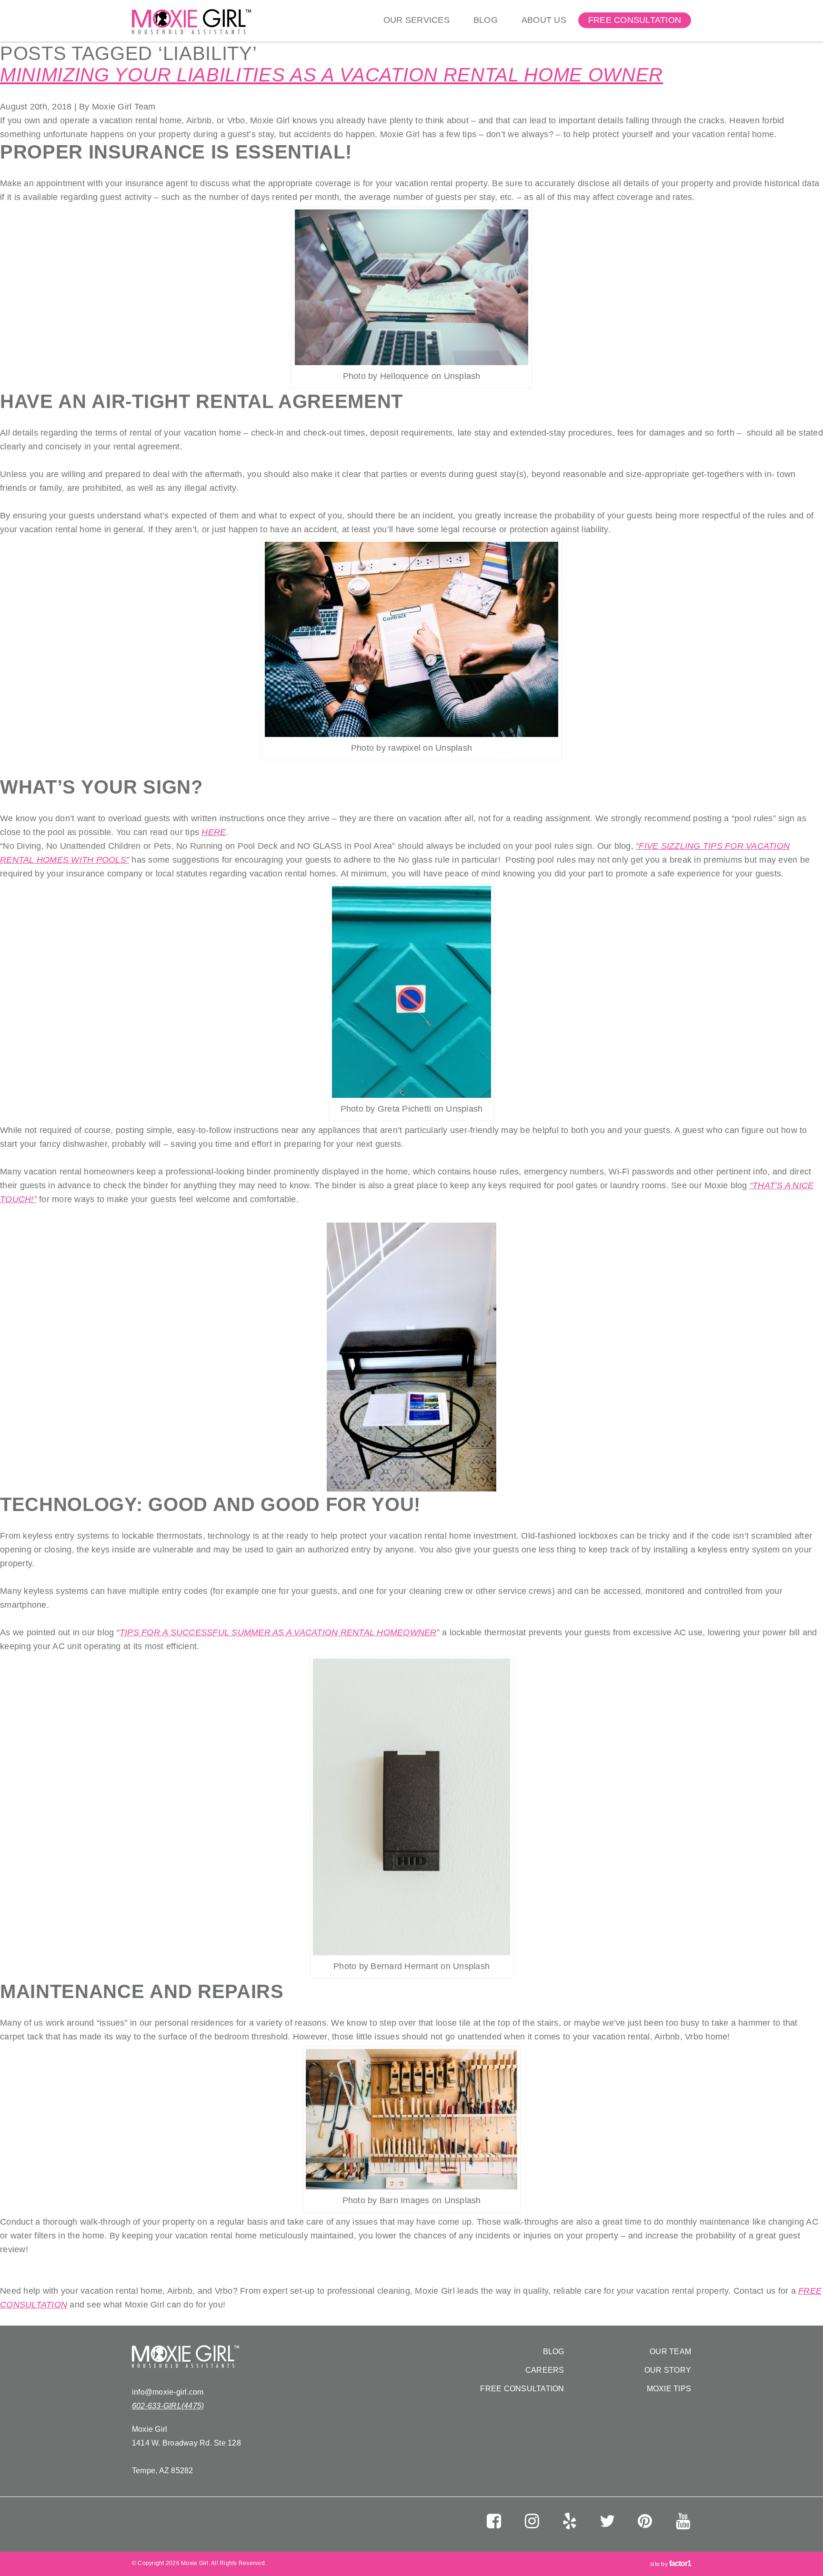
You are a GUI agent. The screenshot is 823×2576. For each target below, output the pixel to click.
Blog (486, 20)
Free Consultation (635, 20)
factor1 (680, 2563)
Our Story (668, 2370)
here (214, 832)
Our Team (670, 2352)
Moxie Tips (669, 2389)
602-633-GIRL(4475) (168, 2406)
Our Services (417, 20)
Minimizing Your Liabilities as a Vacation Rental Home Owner (331, 75)
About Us (544, 20)
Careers (545, 2370)
